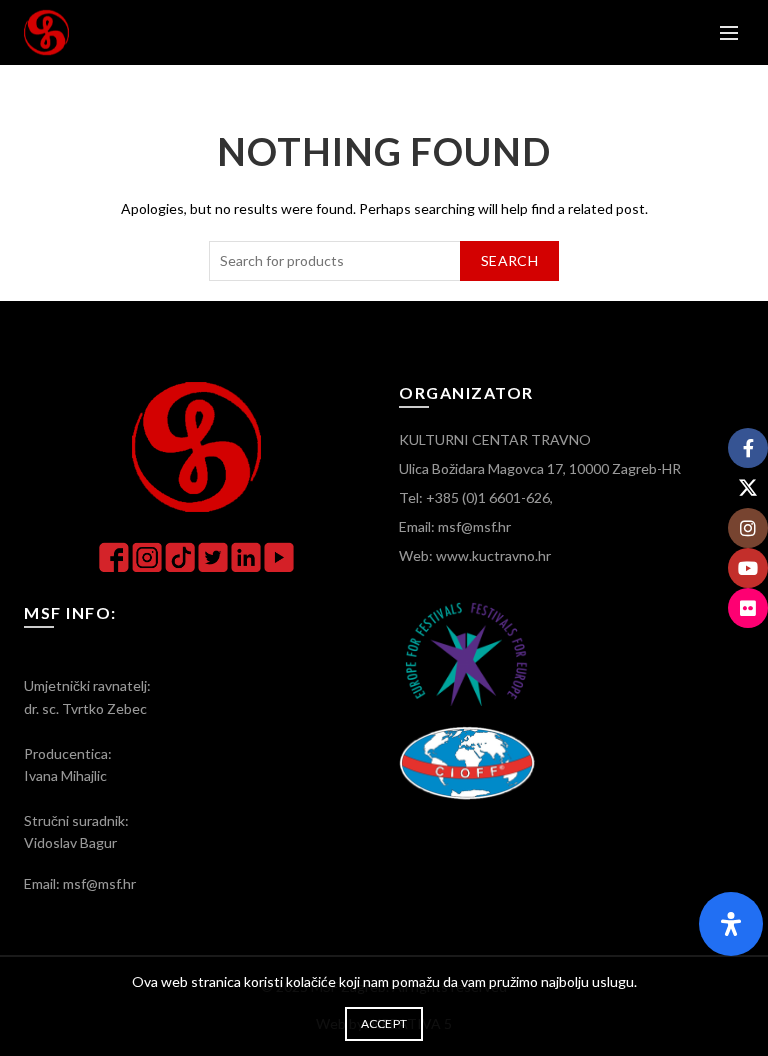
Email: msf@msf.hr (455, 526)
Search (509, 260)
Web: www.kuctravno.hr (475, 555)
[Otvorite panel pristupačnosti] (731, 924)
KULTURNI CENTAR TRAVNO (495, 439)
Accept (384, 1023)
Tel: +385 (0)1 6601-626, (476, 497)
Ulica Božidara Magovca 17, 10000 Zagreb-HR (540, 468)
